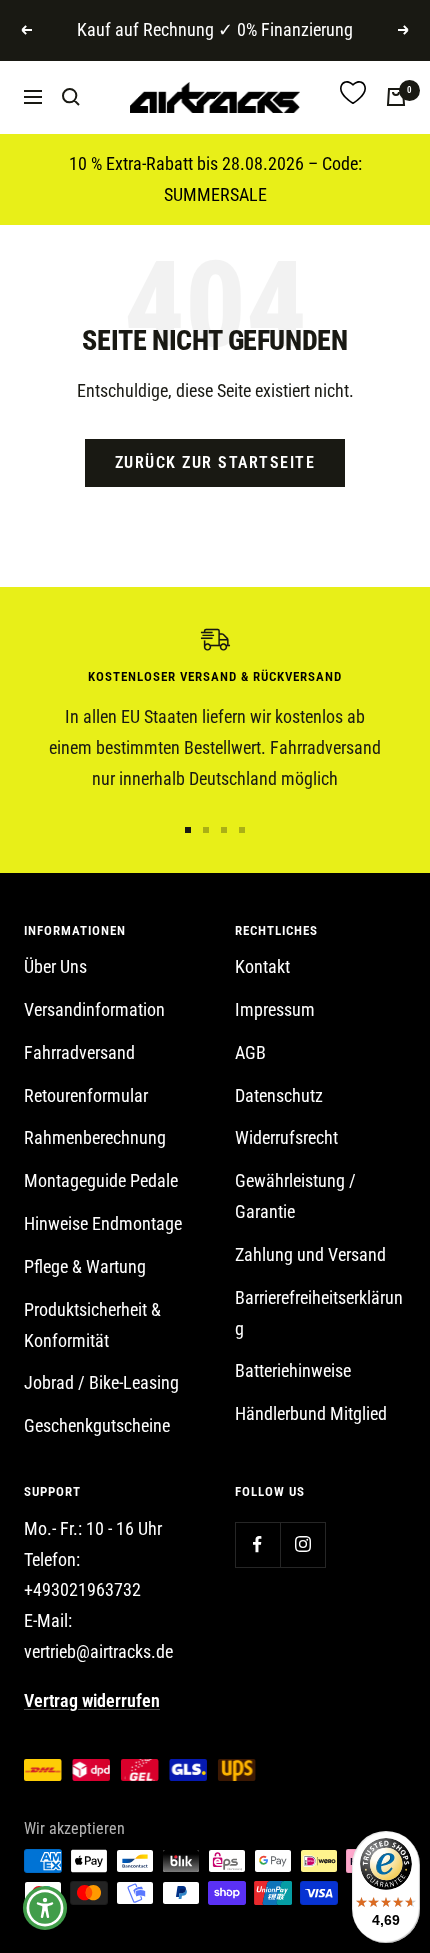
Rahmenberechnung (95, 1137)
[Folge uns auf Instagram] (302, 1544)
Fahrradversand (79, 1052)
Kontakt (262, 966)
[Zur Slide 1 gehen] (188, 830)
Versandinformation (94, 1009)
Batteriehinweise (293, 1370)
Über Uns (55, 966)
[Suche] (71, 97)
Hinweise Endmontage (103, 1223)
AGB (250, 1052)
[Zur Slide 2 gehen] (206, 830)
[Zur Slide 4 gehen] (242, 830)
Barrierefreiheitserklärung (319, 1313)
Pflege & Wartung (85, 1266)
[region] (215, 711)
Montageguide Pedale (101, 1180)
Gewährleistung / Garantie (295, 1196)
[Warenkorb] (396, 97)
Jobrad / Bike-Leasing (101, 1382)
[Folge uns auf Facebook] (257, 1544)
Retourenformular (86, 1095)
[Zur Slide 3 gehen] (224, 830)
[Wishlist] (353, 97)
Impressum (275, 1009)
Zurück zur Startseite (215, 462)
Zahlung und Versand (310, 1254)
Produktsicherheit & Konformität (92, 1325)
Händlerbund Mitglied (311, 1413)
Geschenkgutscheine (97, 1425)
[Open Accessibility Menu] (45, 1908)
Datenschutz (279, 1095)
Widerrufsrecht (286, 1137)
